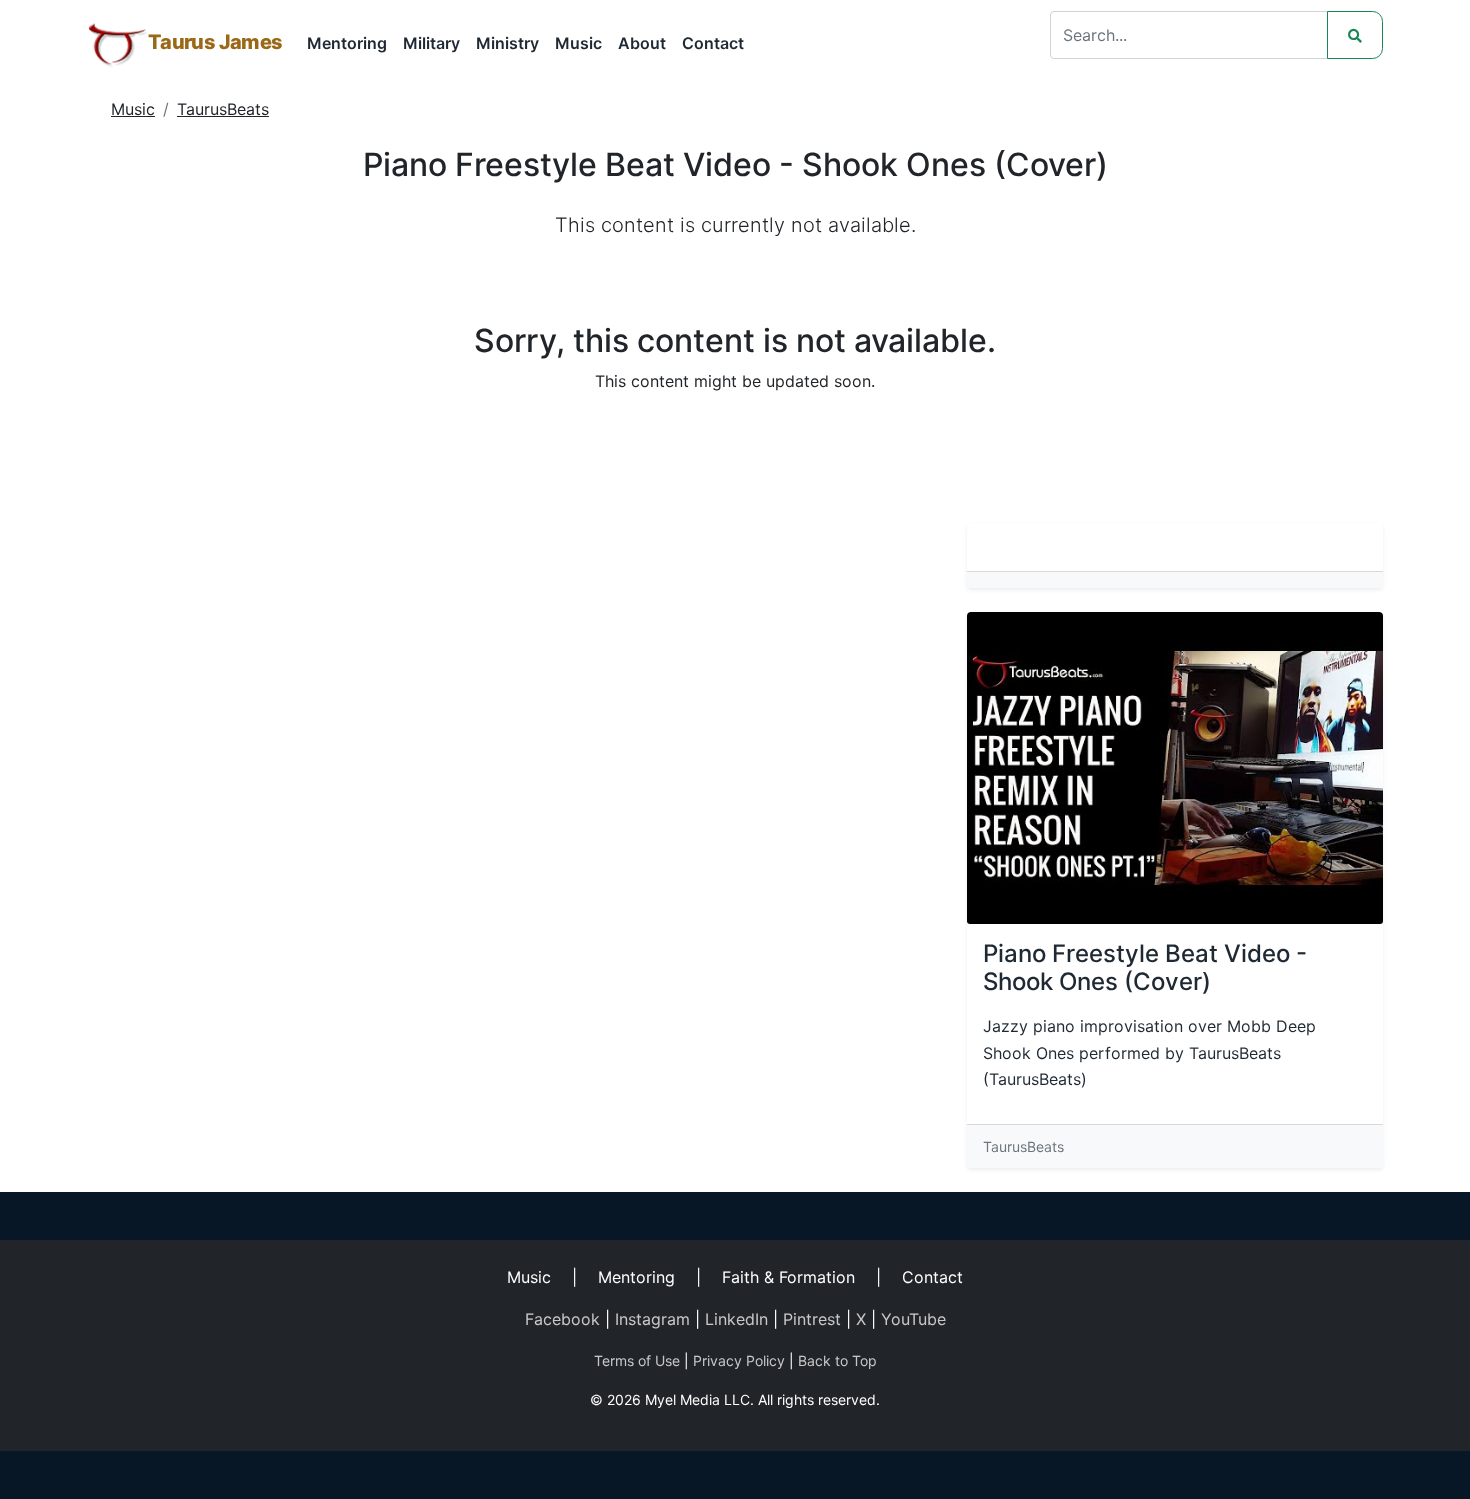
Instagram (652, 1319)
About (642, 43)
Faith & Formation (788, 1277)
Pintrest (812, 1319)
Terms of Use (637, 1360)
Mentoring (347, 43)
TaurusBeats (223, 109)
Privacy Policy (739, 1360)
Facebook (562, 1319)
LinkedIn (736, 1319)
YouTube (913, 1319)
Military (431, 43)
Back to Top (837, 1360)
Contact (713, 43)
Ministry (507, 43)
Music (578, 43)
